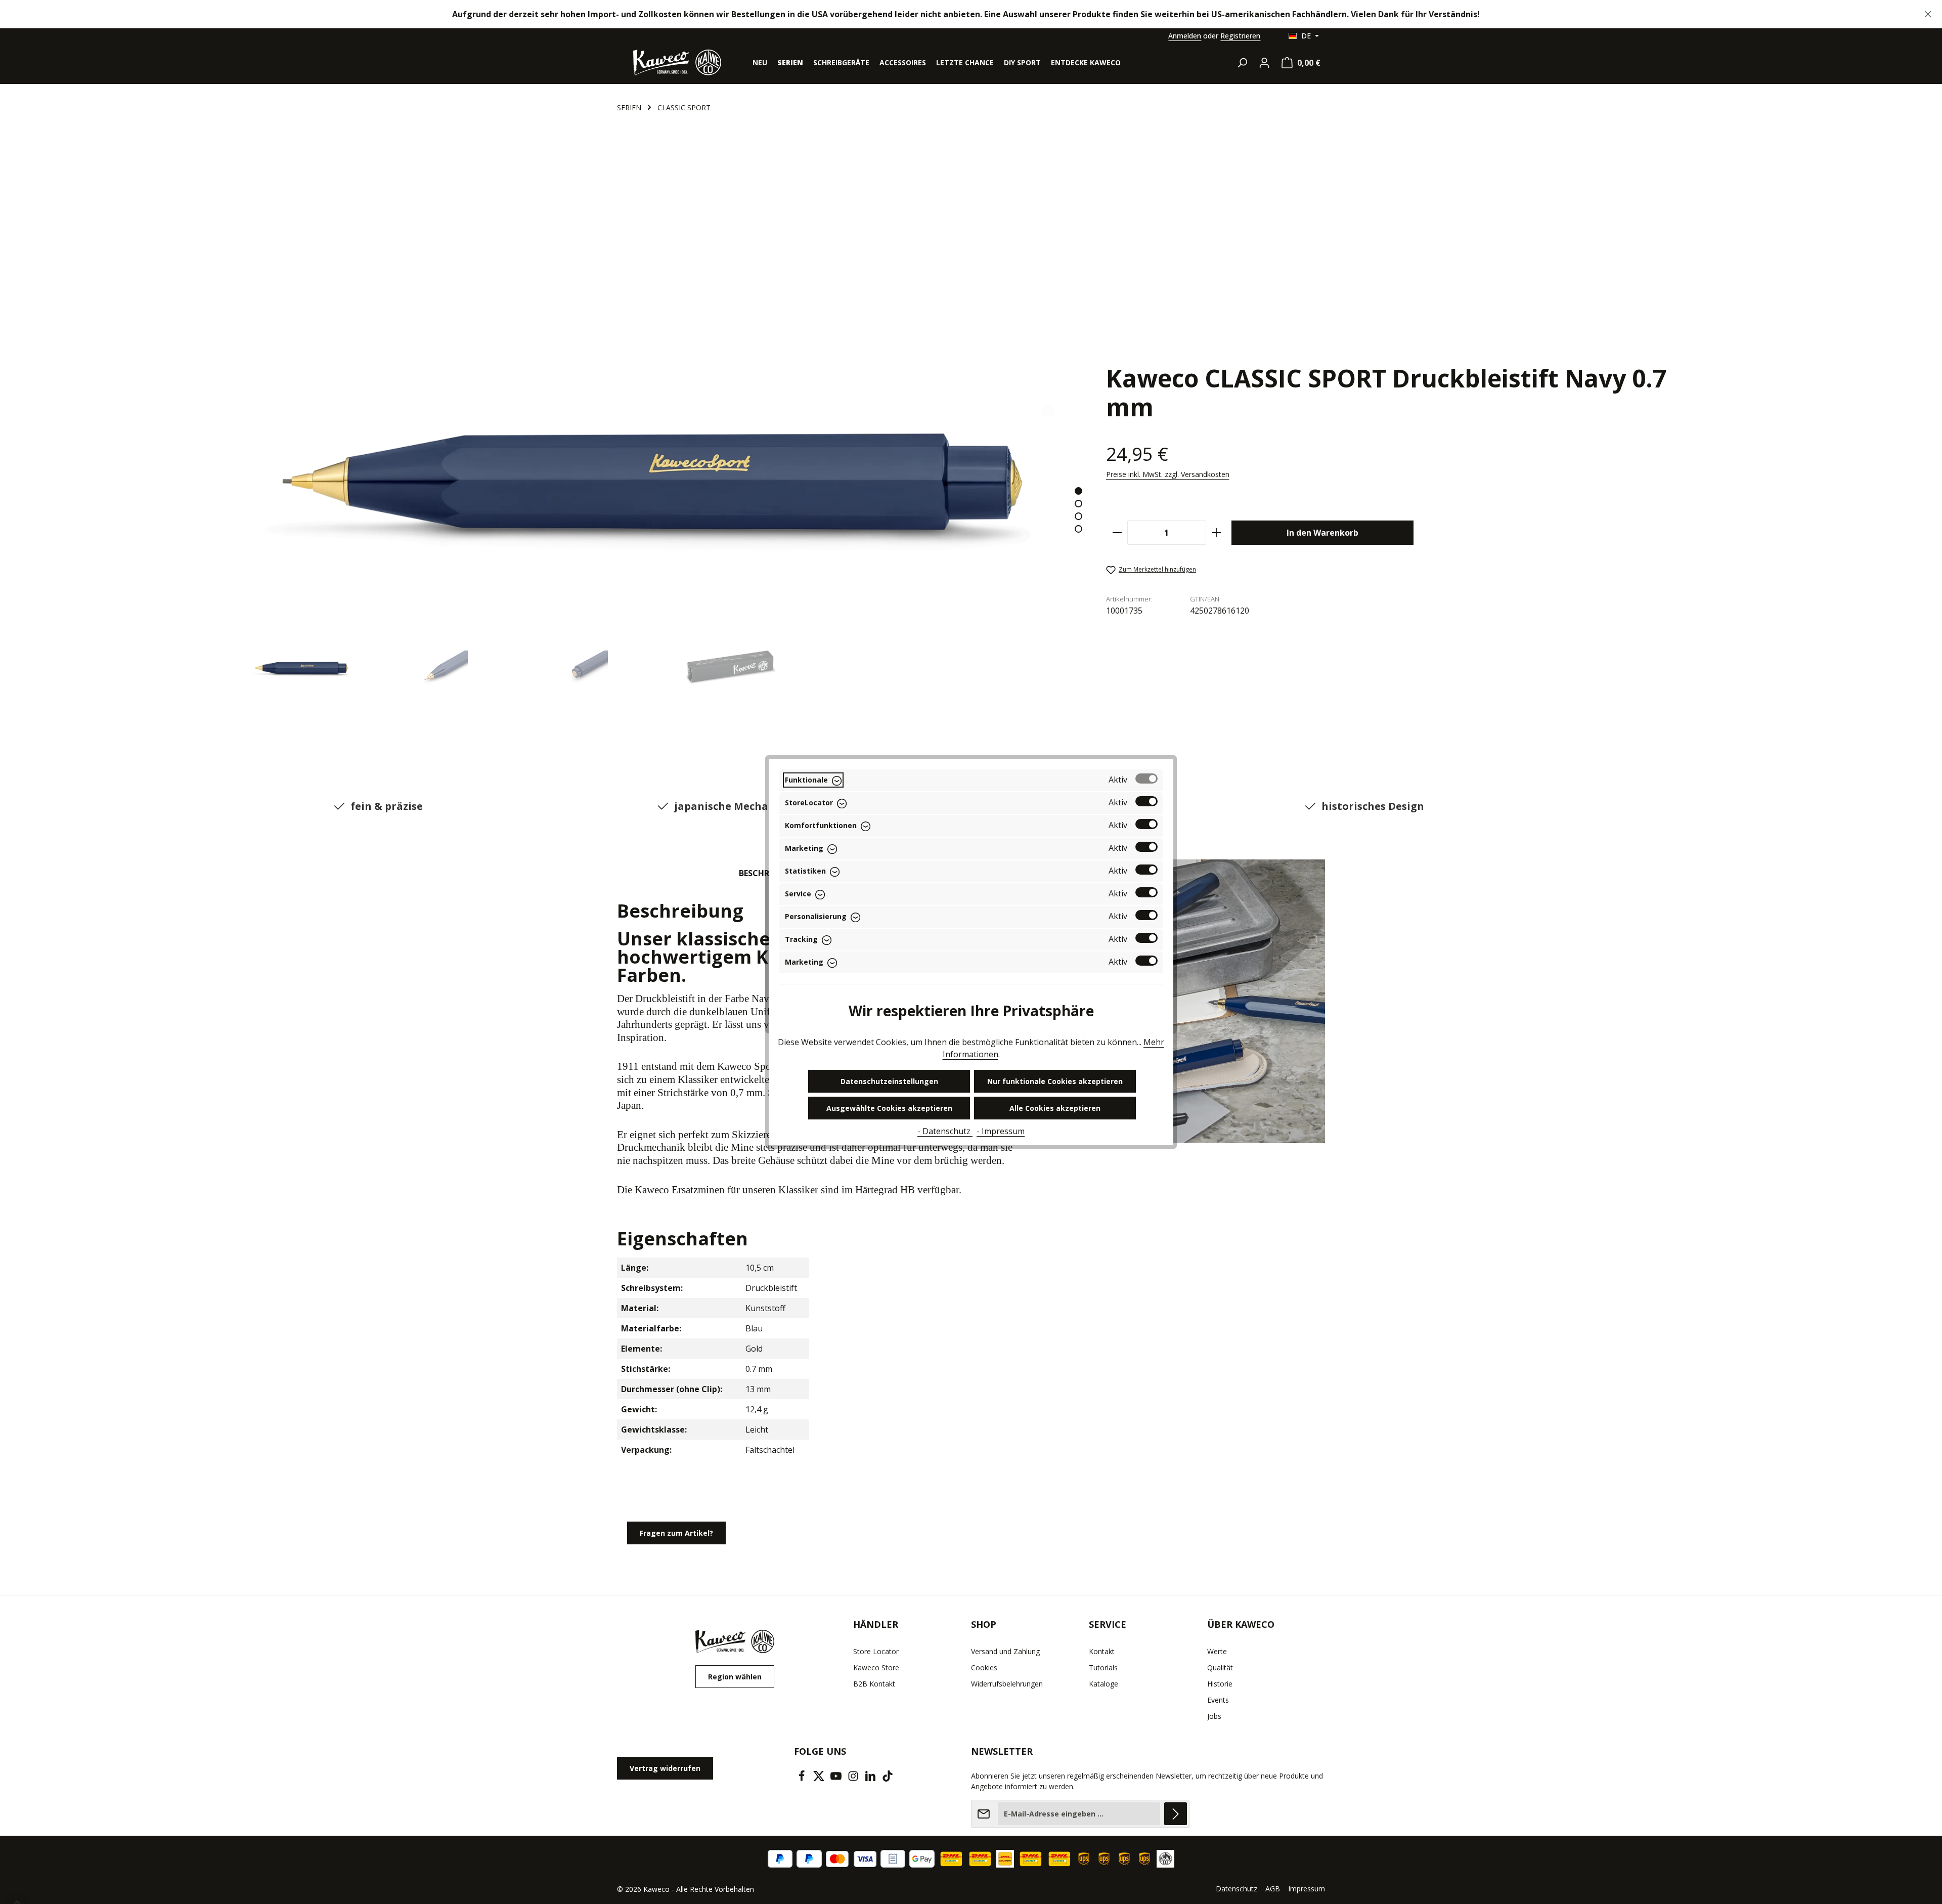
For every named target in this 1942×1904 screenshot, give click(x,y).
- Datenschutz (945, 1131)
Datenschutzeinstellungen (889, 1081)
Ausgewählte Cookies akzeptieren (889, 1108)
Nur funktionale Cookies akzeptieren (1055, 1081)
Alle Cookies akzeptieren (1055, 1108)
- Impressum (1001, 1131)
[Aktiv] (1146, 778)
